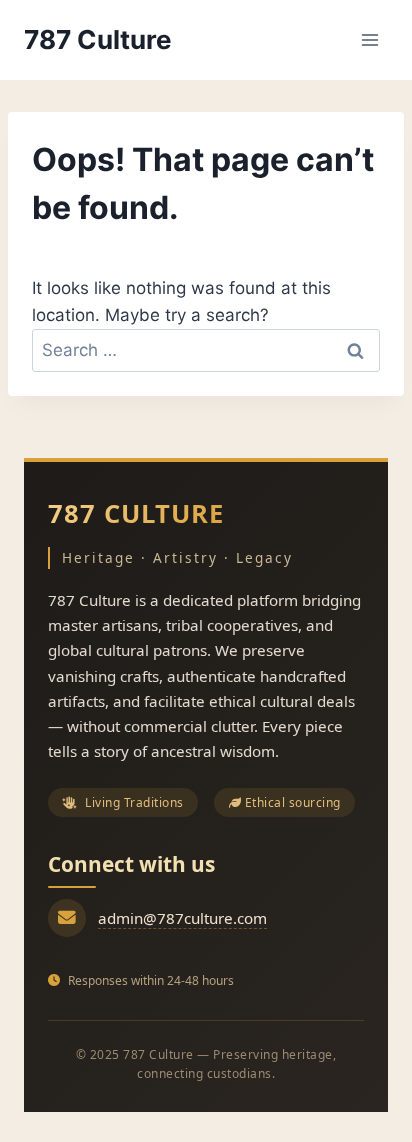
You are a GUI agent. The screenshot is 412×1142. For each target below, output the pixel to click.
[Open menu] (369, 39)
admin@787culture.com (182, 918)
